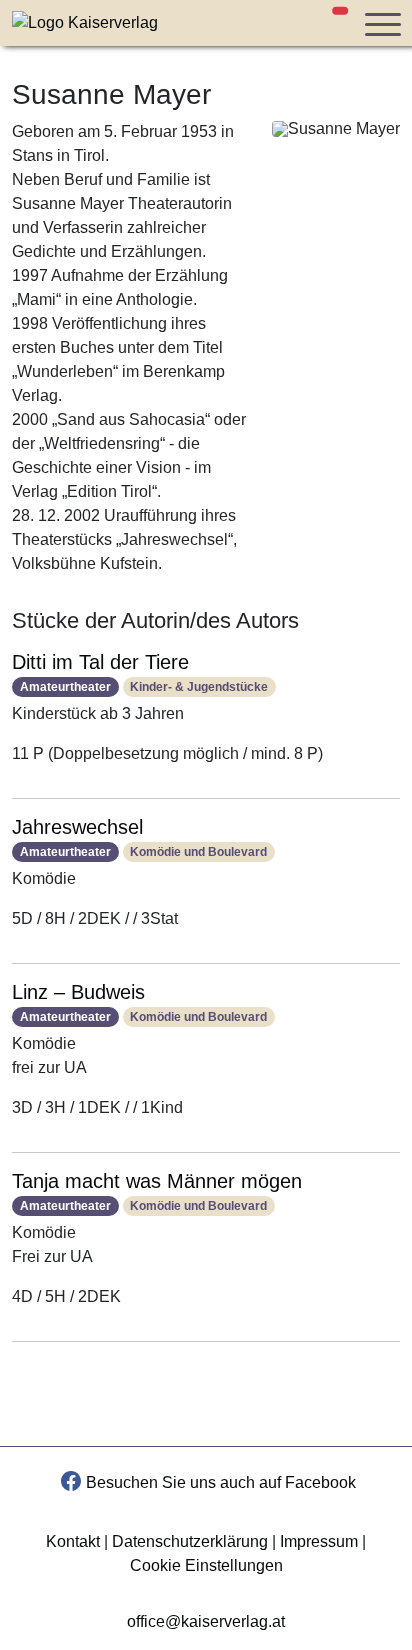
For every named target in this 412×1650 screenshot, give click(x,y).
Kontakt (73, 1541)
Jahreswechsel (77, 827)
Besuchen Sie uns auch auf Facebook (221, 1482)
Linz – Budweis (78, 992)
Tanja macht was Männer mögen (157, 1181)
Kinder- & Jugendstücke (199, 687)
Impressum (319, 1541)
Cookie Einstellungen (206, 1565)
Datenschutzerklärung (190, 1541)
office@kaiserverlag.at (206, 1621)
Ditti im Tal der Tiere (100, 662)
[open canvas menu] (382, 23)
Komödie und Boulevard (198, 852)
